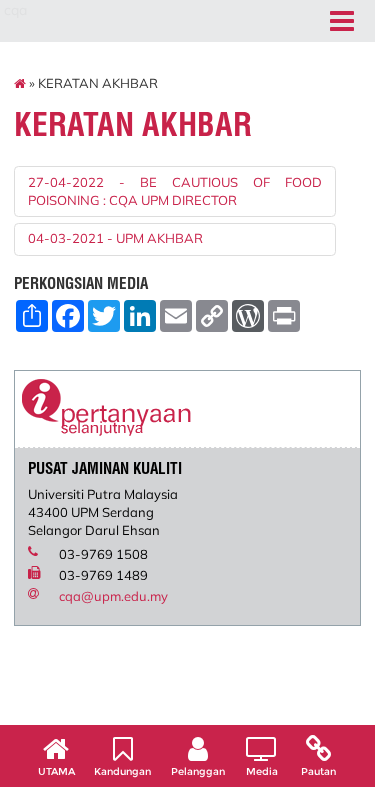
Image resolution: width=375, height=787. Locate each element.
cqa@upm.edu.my (113, 596)
